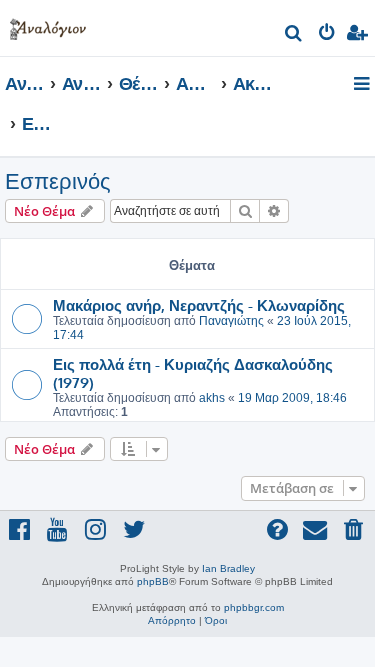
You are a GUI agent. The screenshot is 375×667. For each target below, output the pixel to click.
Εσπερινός (58, 181)
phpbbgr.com (254, 607)
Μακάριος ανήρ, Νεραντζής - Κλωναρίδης (199, 305)
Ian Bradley (228, 568)
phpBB (153, 581)
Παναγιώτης (231, 321)
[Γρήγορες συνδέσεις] (363, 85)
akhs (212, 398)
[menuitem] (294, 35)
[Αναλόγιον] (48, 25)
